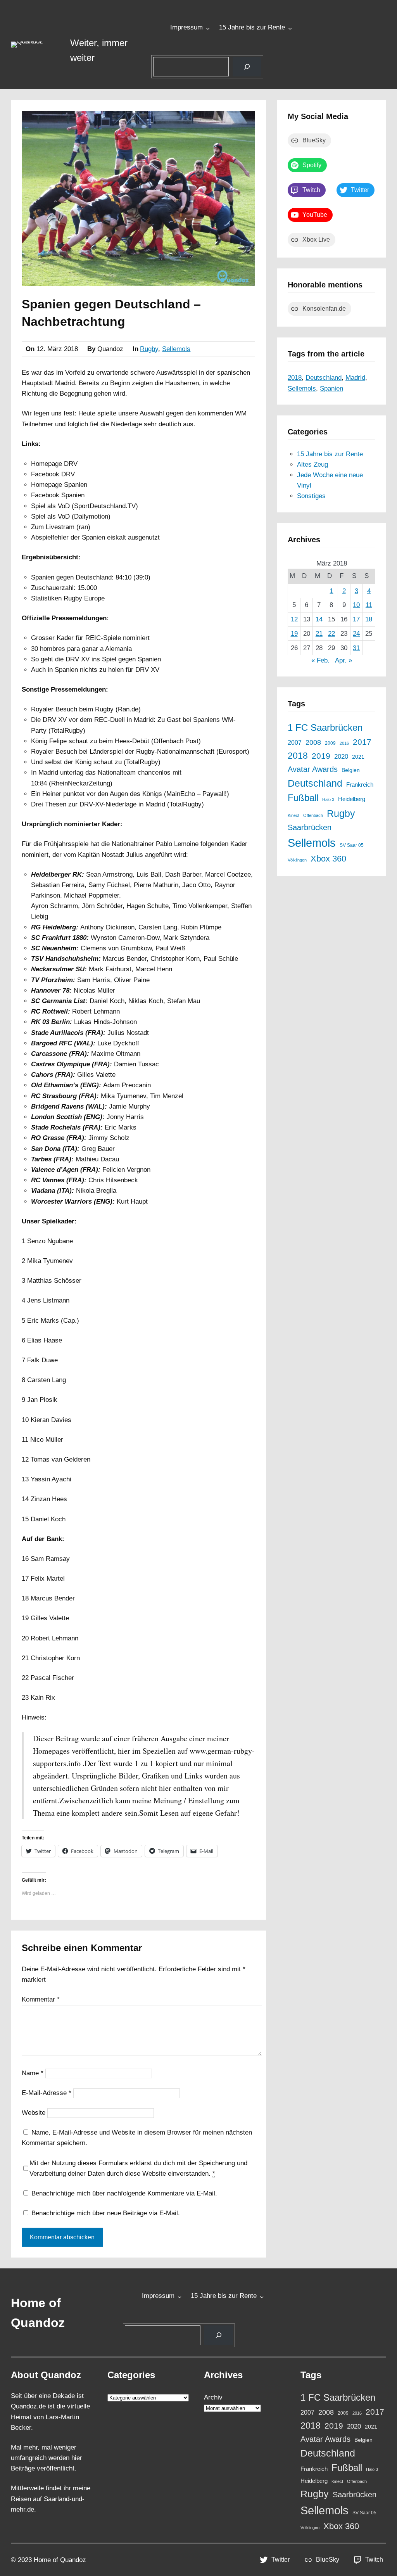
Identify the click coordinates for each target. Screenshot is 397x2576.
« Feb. (320, 660)
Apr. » (343, 660)
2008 (313, 742)
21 (319, 634)
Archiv (213, 2397)
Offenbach (313, 815)
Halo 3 (328, 799)
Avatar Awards (313, 769)
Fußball (303, 798)
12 (294, 619)
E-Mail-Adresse (47, 2093)
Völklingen (297, 860)
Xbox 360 (328, 859)
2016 (344, 743)
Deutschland (324, 378)
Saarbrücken (310, 827)
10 (356, 605)
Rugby (149, 349)
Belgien (351, 770)
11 (369, 605)
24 (356, 634)
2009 (330, 743)
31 (356, 648)
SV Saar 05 (352, 845)
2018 (295, 378)
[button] (35, 45)
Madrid (355, 378)
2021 (358, 757)
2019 (321, 756)
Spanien (331, 388)
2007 (295, 742)
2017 (362, 742)
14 (319, 619)
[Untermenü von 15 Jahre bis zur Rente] (290, 28)
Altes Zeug (312, 465)
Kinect (293, 815)
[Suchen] (247, 67)
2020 (341, 756)
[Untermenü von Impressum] (208, 28)
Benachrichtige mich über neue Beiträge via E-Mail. (106, 2213)
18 (369, 619)
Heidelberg (352, 799)
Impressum (186, 27)
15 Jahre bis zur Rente (252, 27)
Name (33, 2073)
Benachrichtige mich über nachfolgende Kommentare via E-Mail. (124, 2193)
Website (34, 2113)
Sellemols (176, 349)
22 (331, 634)
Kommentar (41, 1999)
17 (356, 619)
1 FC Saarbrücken (325, 728)
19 (294, 634)
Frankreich (360, 785)
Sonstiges (311, 496)
